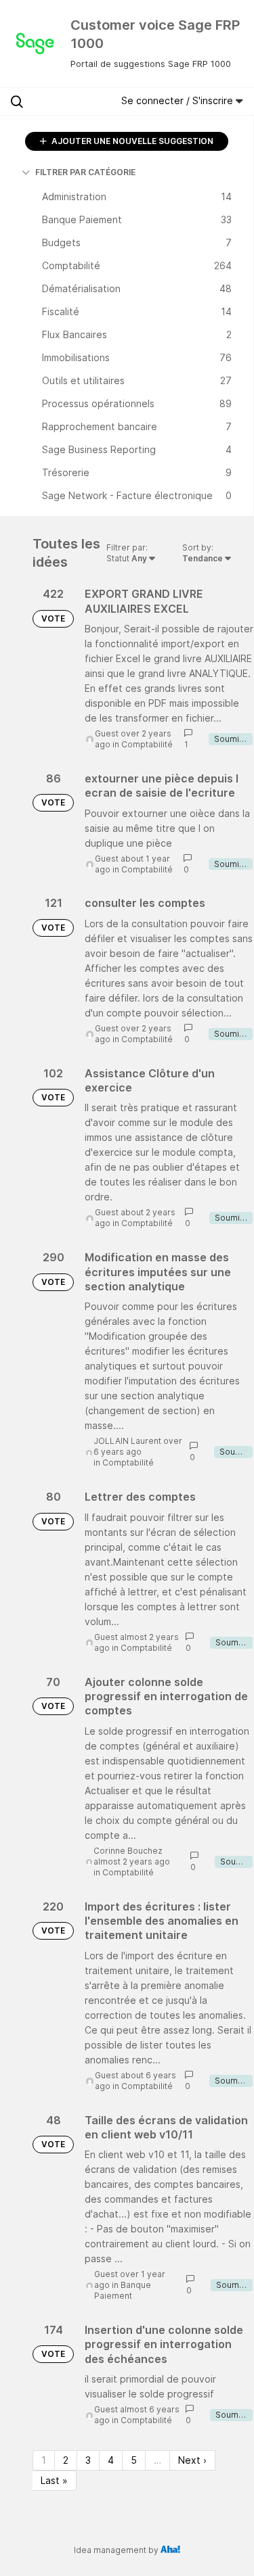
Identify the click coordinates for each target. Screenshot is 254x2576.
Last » (54, 2480)
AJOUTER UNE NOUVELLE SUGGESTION (131, 141)
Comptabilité (147, 744)
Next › (192, 2460)
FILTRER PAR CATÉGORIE (85, 172)
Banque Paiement (123, 2290)
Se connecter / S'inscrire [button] (178, 100)
